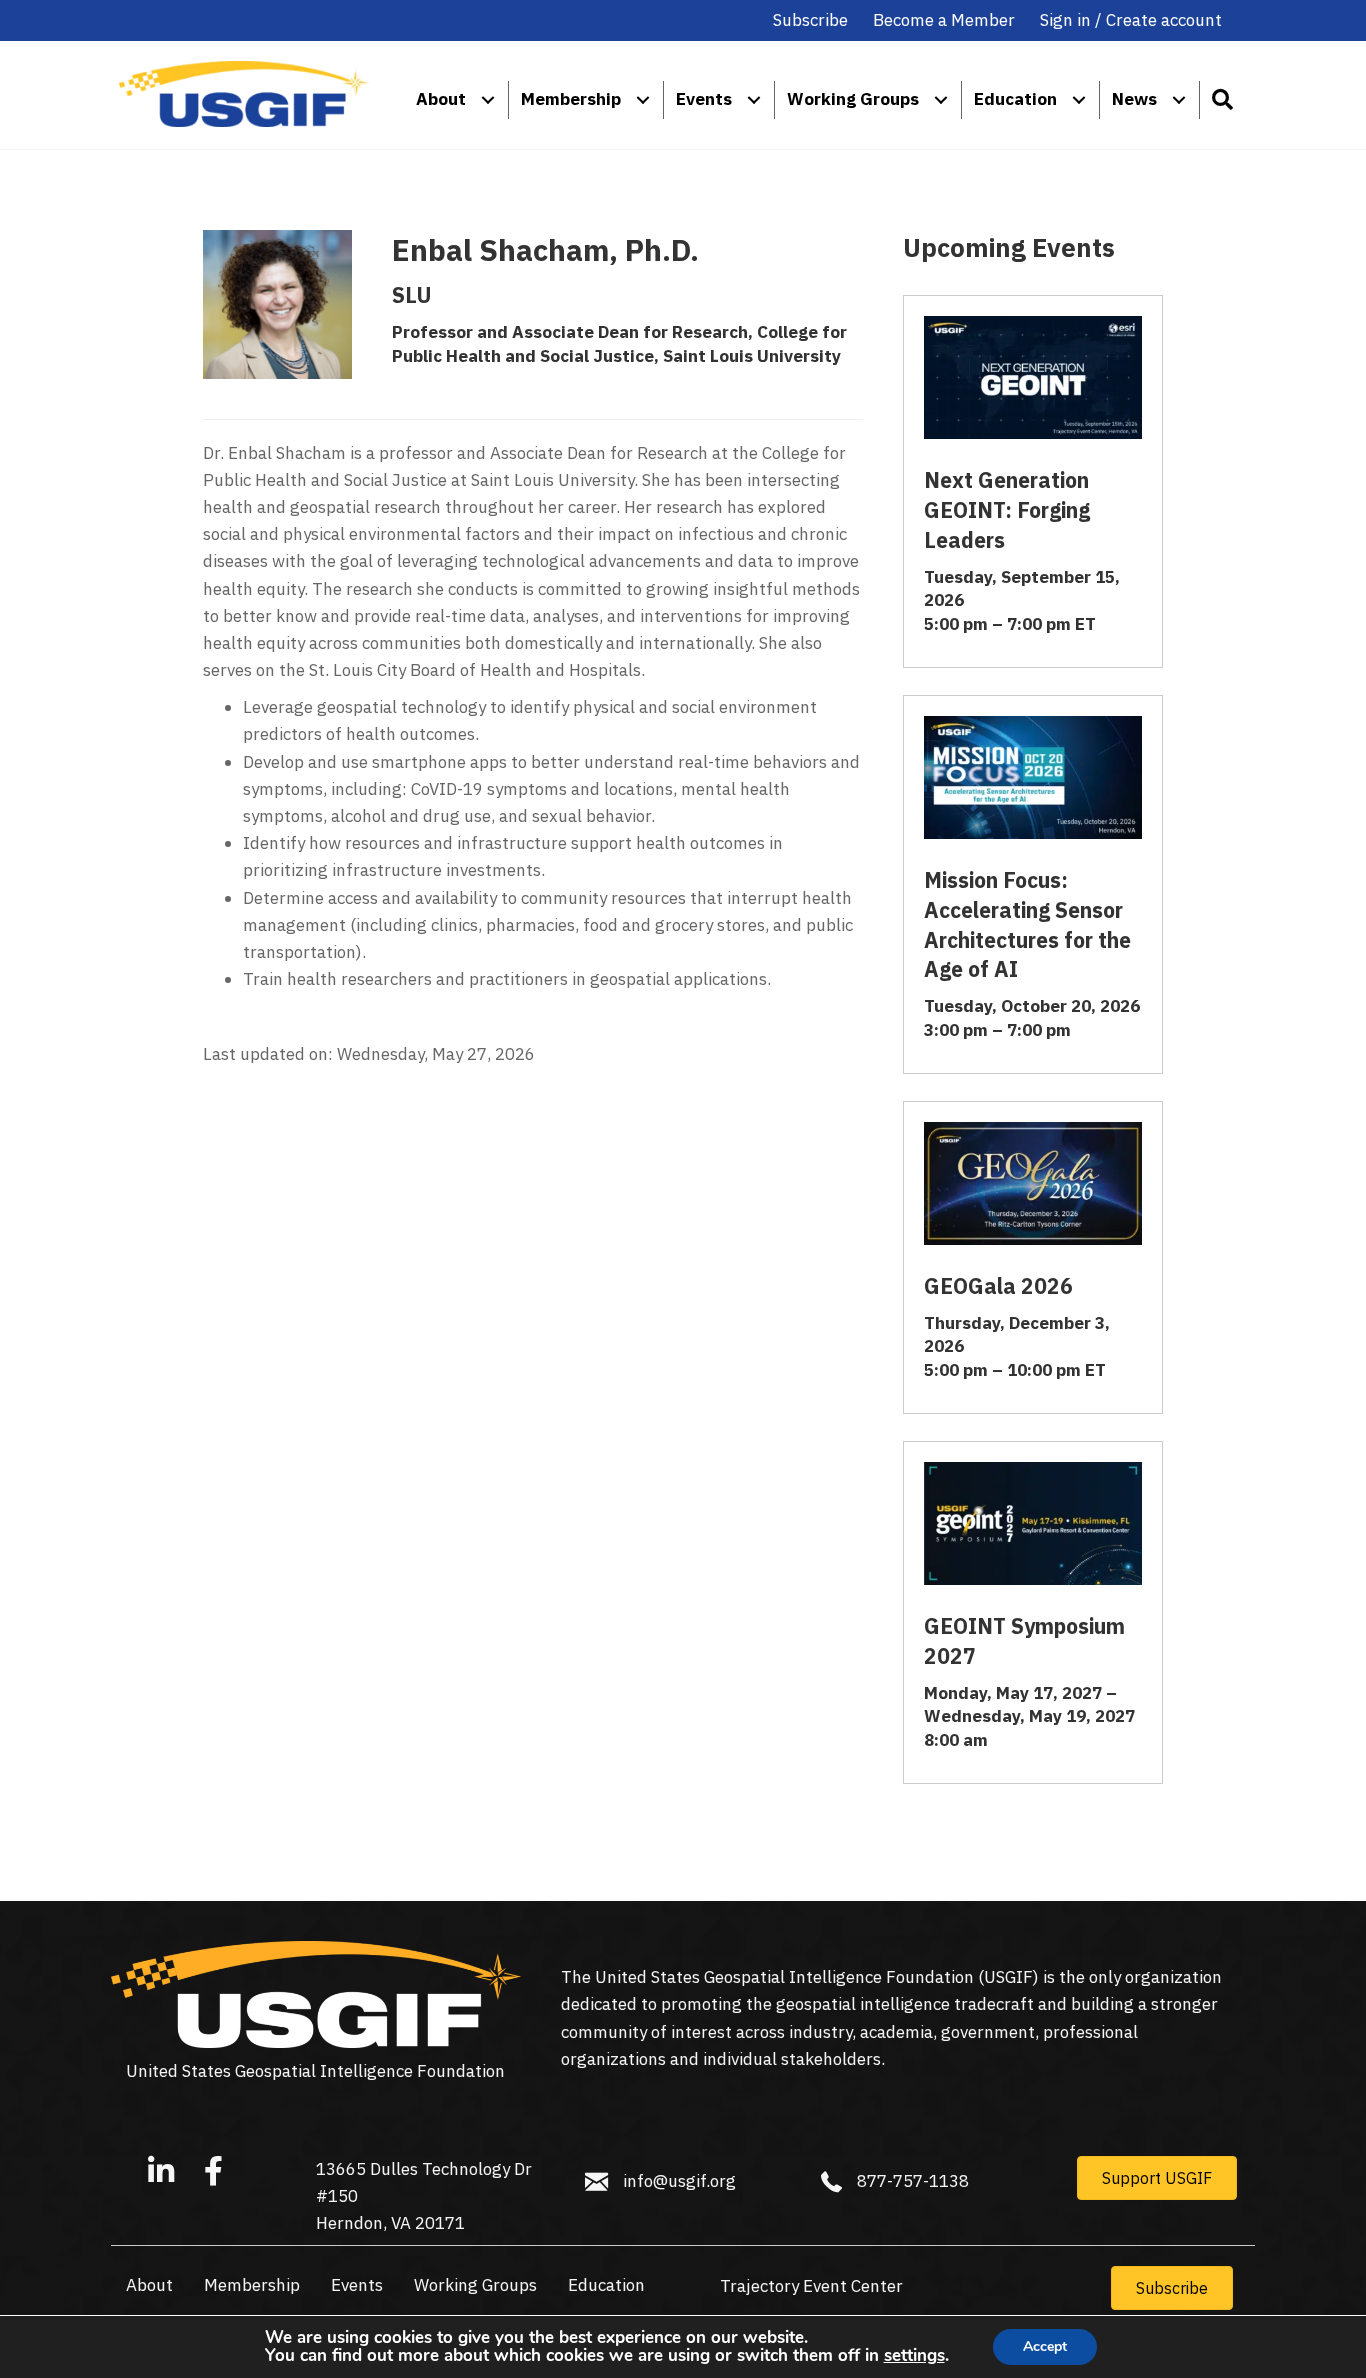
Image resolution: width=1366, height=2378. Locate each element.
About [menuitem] (441, 99)
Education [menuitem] (1015, 99)
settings (914, 2356)
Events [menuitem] (704, 99)
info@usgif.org (679, 2181)
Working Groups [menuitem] (853, 99)
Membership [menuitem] (571, 99)
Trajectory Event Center (811, 2286)
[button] (1221, 99)
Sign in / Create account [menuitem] (1131, 20)
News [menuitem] (1134, 99)
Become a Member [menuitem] (944, 20)
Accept (1045, 2346)
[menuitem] (488, 99)
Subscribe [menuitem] (810, 20)
